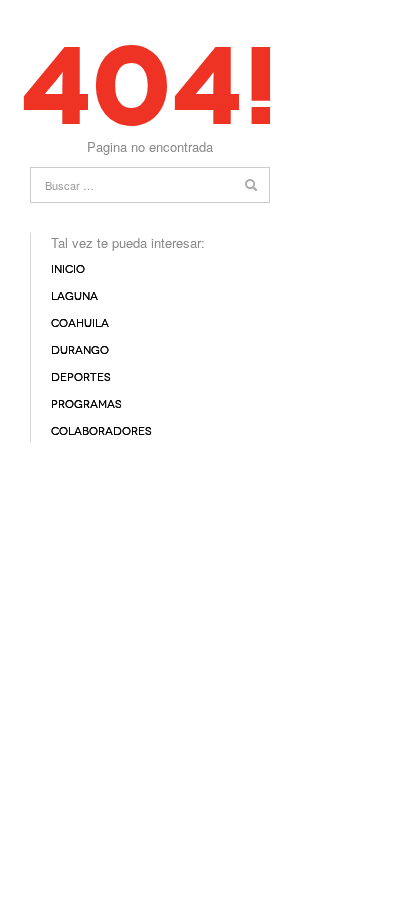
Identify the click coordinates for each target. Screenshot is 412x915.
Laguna (74, 296)
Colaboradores (101, 431)
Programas (86, 404)
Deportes (81, 377)
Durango (80, 350)
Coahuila (80, 323)
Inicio (68, 269)
